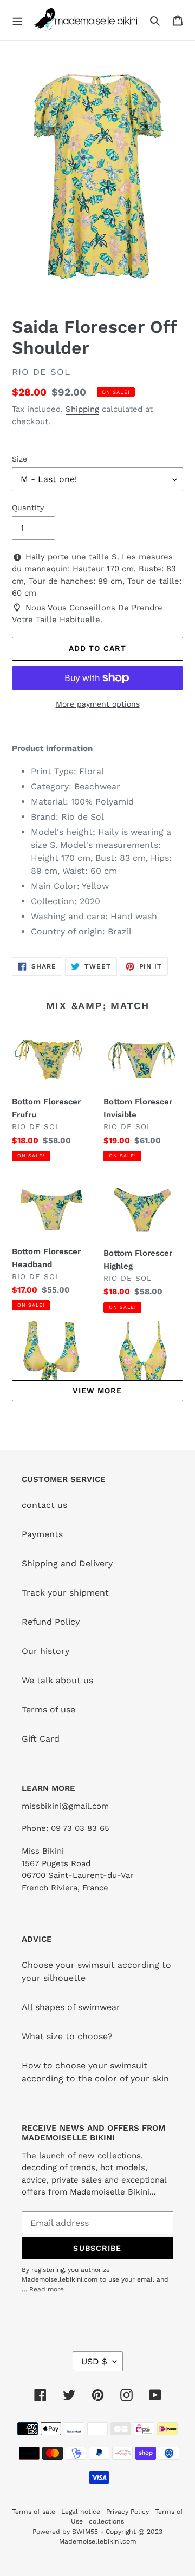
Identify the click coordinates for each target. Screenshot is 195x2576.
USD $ (94, 2361)
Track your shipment (65, 1593)
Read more (47, 2289)
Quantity (28, 508)
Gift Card (41, 1739)
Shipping (82, 409)
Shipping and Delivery (67, 1563)
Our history (45, 1651)
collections (106, 2521)
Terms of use (48, 1709)
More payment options (98, 704)
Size (19, 459)
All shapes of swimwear (71, 2007)
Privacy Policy (128, 2512)
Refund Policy (51, 1622)
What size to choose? (67, 2036)
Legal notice (81, 2512)
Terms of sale (34, 2512)
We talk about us (57, 1680)
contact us (44, 1505)
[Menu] (17, 20)
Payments (42, 1534)
